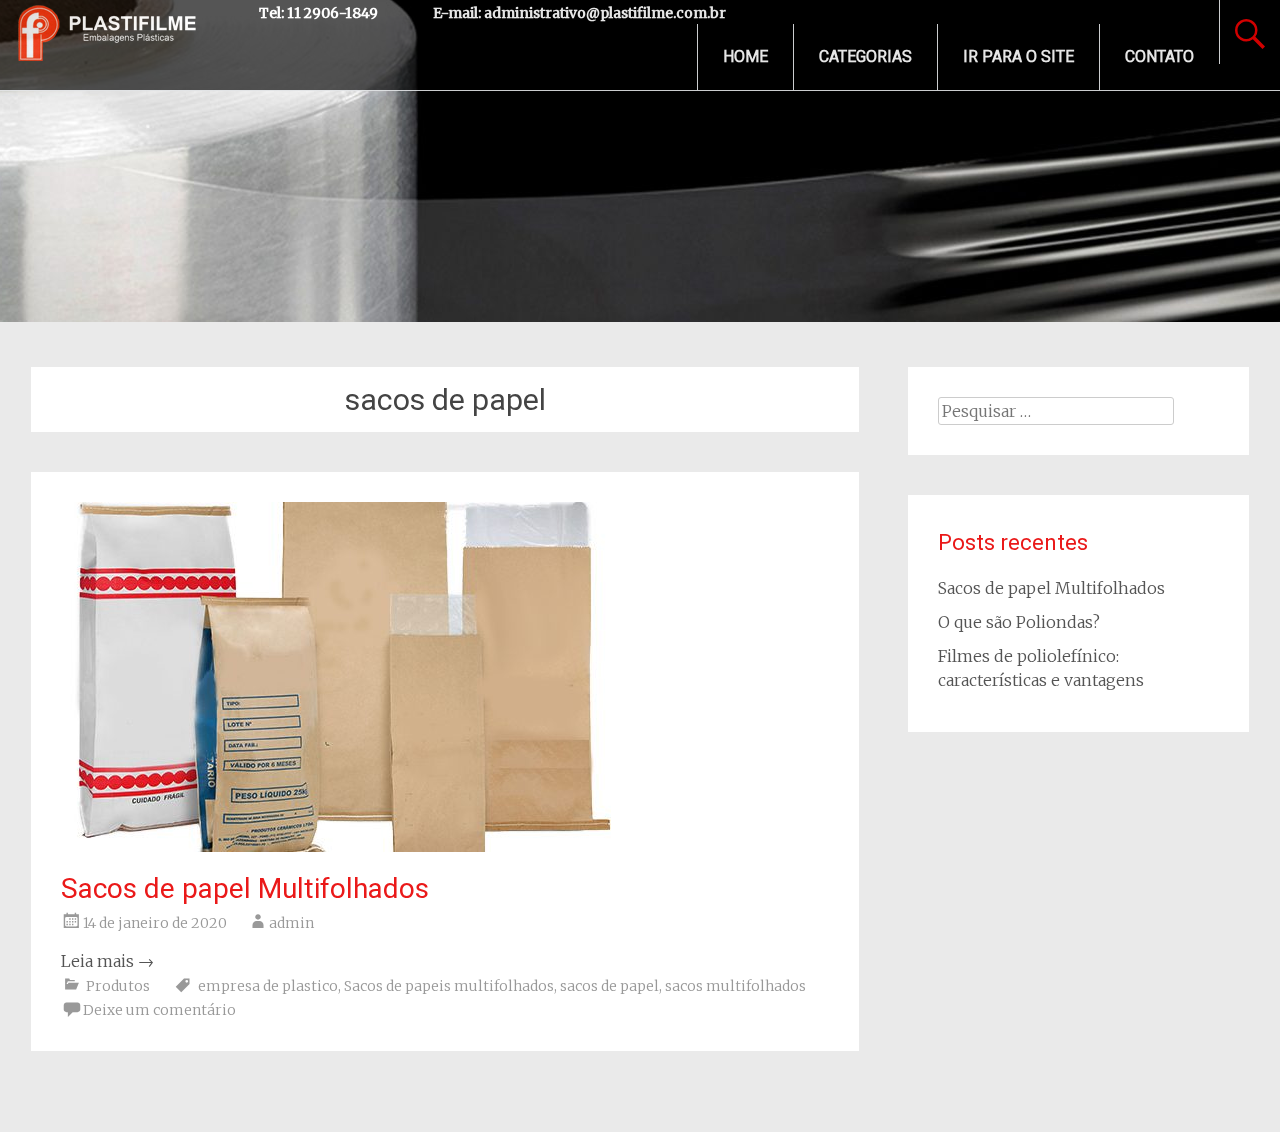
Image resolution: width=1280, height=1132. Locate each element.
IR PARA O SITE (1018, 56)
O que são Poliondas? (1019, 622)
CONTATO (1159, 56)
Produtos (118, 986)
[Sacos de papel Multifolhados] (336, 846)
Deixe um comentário (159, 1010)
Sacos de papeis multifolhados (449, 986)
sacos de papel (609, 986)
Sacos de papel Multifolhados (245, 888)
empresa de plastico (268, 986)
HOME (745, 56)
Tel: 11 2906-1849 (318, 13)
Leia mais (107, 961)
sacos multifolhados (735, 986)
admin (291, 923)
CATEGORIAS (865, 56)
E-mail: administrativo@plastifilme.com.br (579, 13)
